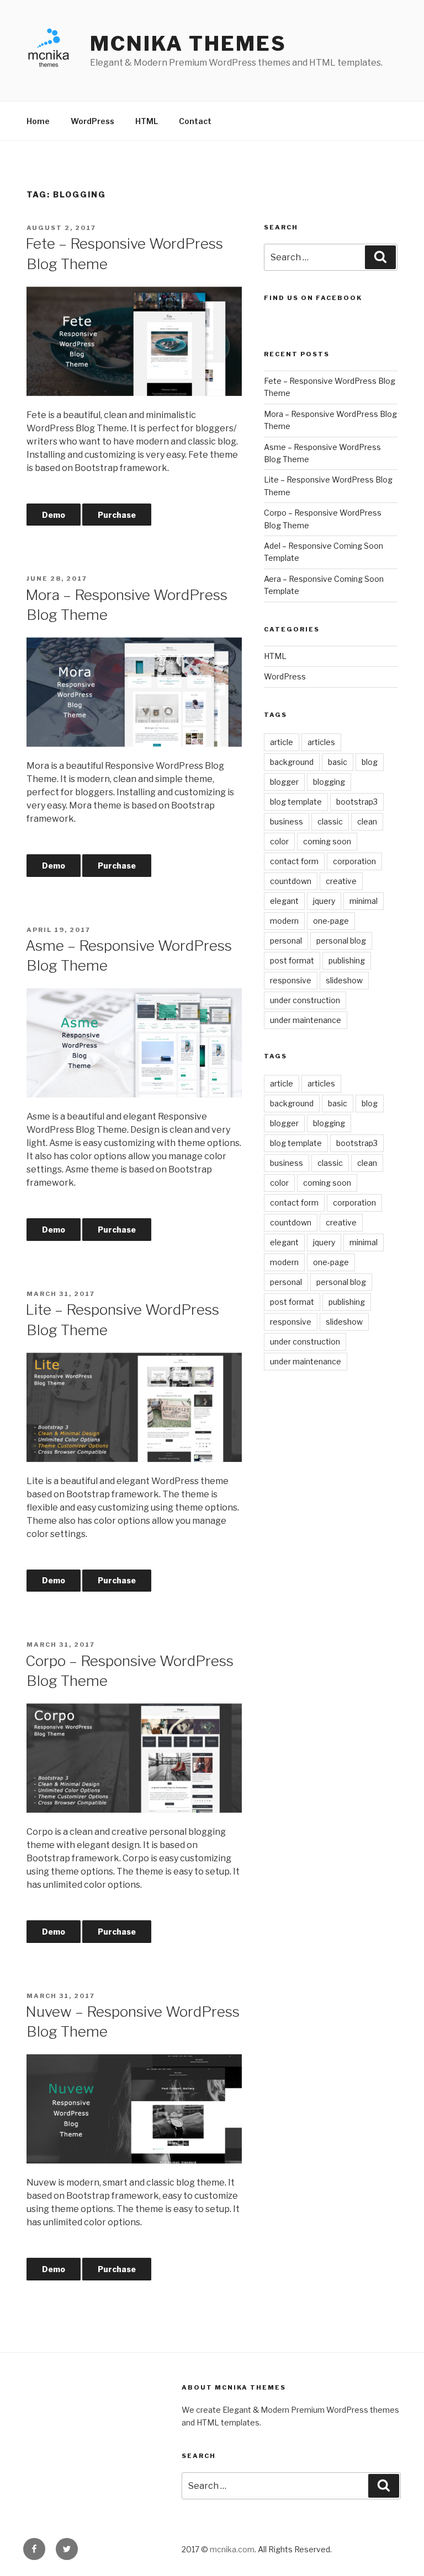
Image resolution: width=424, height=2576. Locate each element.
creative (341, 881)
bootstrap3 (357, 802)
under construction (305, 1000)
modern (284, 921)
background (292, 762)
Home (38, 121)
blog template (296, 802)
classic (330, 821)
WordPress (92, 121)
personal (286, 941)
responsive (291, 980)
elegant (284, 901)
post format (292, 960)
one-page (331, 921)
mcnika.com (232, 2549)
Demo (54, 515)
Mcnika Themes (188, 44)
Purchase (117, 515)
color (279, 841)
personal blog (341, 941)
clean (367, 821)
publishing (347, 960)
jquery (324, 901)
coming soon (327, 841)
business (287, 821)
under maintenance (306, 1020)
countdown (291, 881)
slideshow (344, 980)
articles (321, 742)
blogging (329, 782)
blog (370, 762)
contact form (294, 861)
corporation (354, 861)
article (282, 742)
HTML (147, 121)
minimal (364, 901)
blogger (284, 782)
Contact (195, 121)
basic (338, 762)
